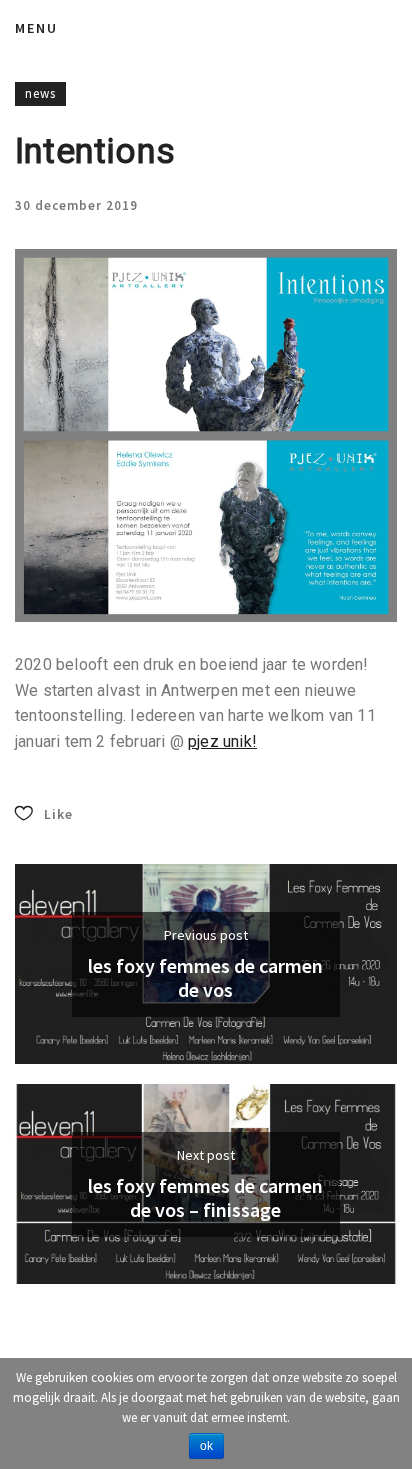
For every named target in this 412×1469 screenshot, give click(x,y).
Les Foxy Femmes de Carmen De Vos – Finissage (205, 1198)
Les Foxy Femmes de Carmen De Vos (205, 978)
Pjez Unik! (222, 741)
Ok (206, 1446)
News (40, 93)
